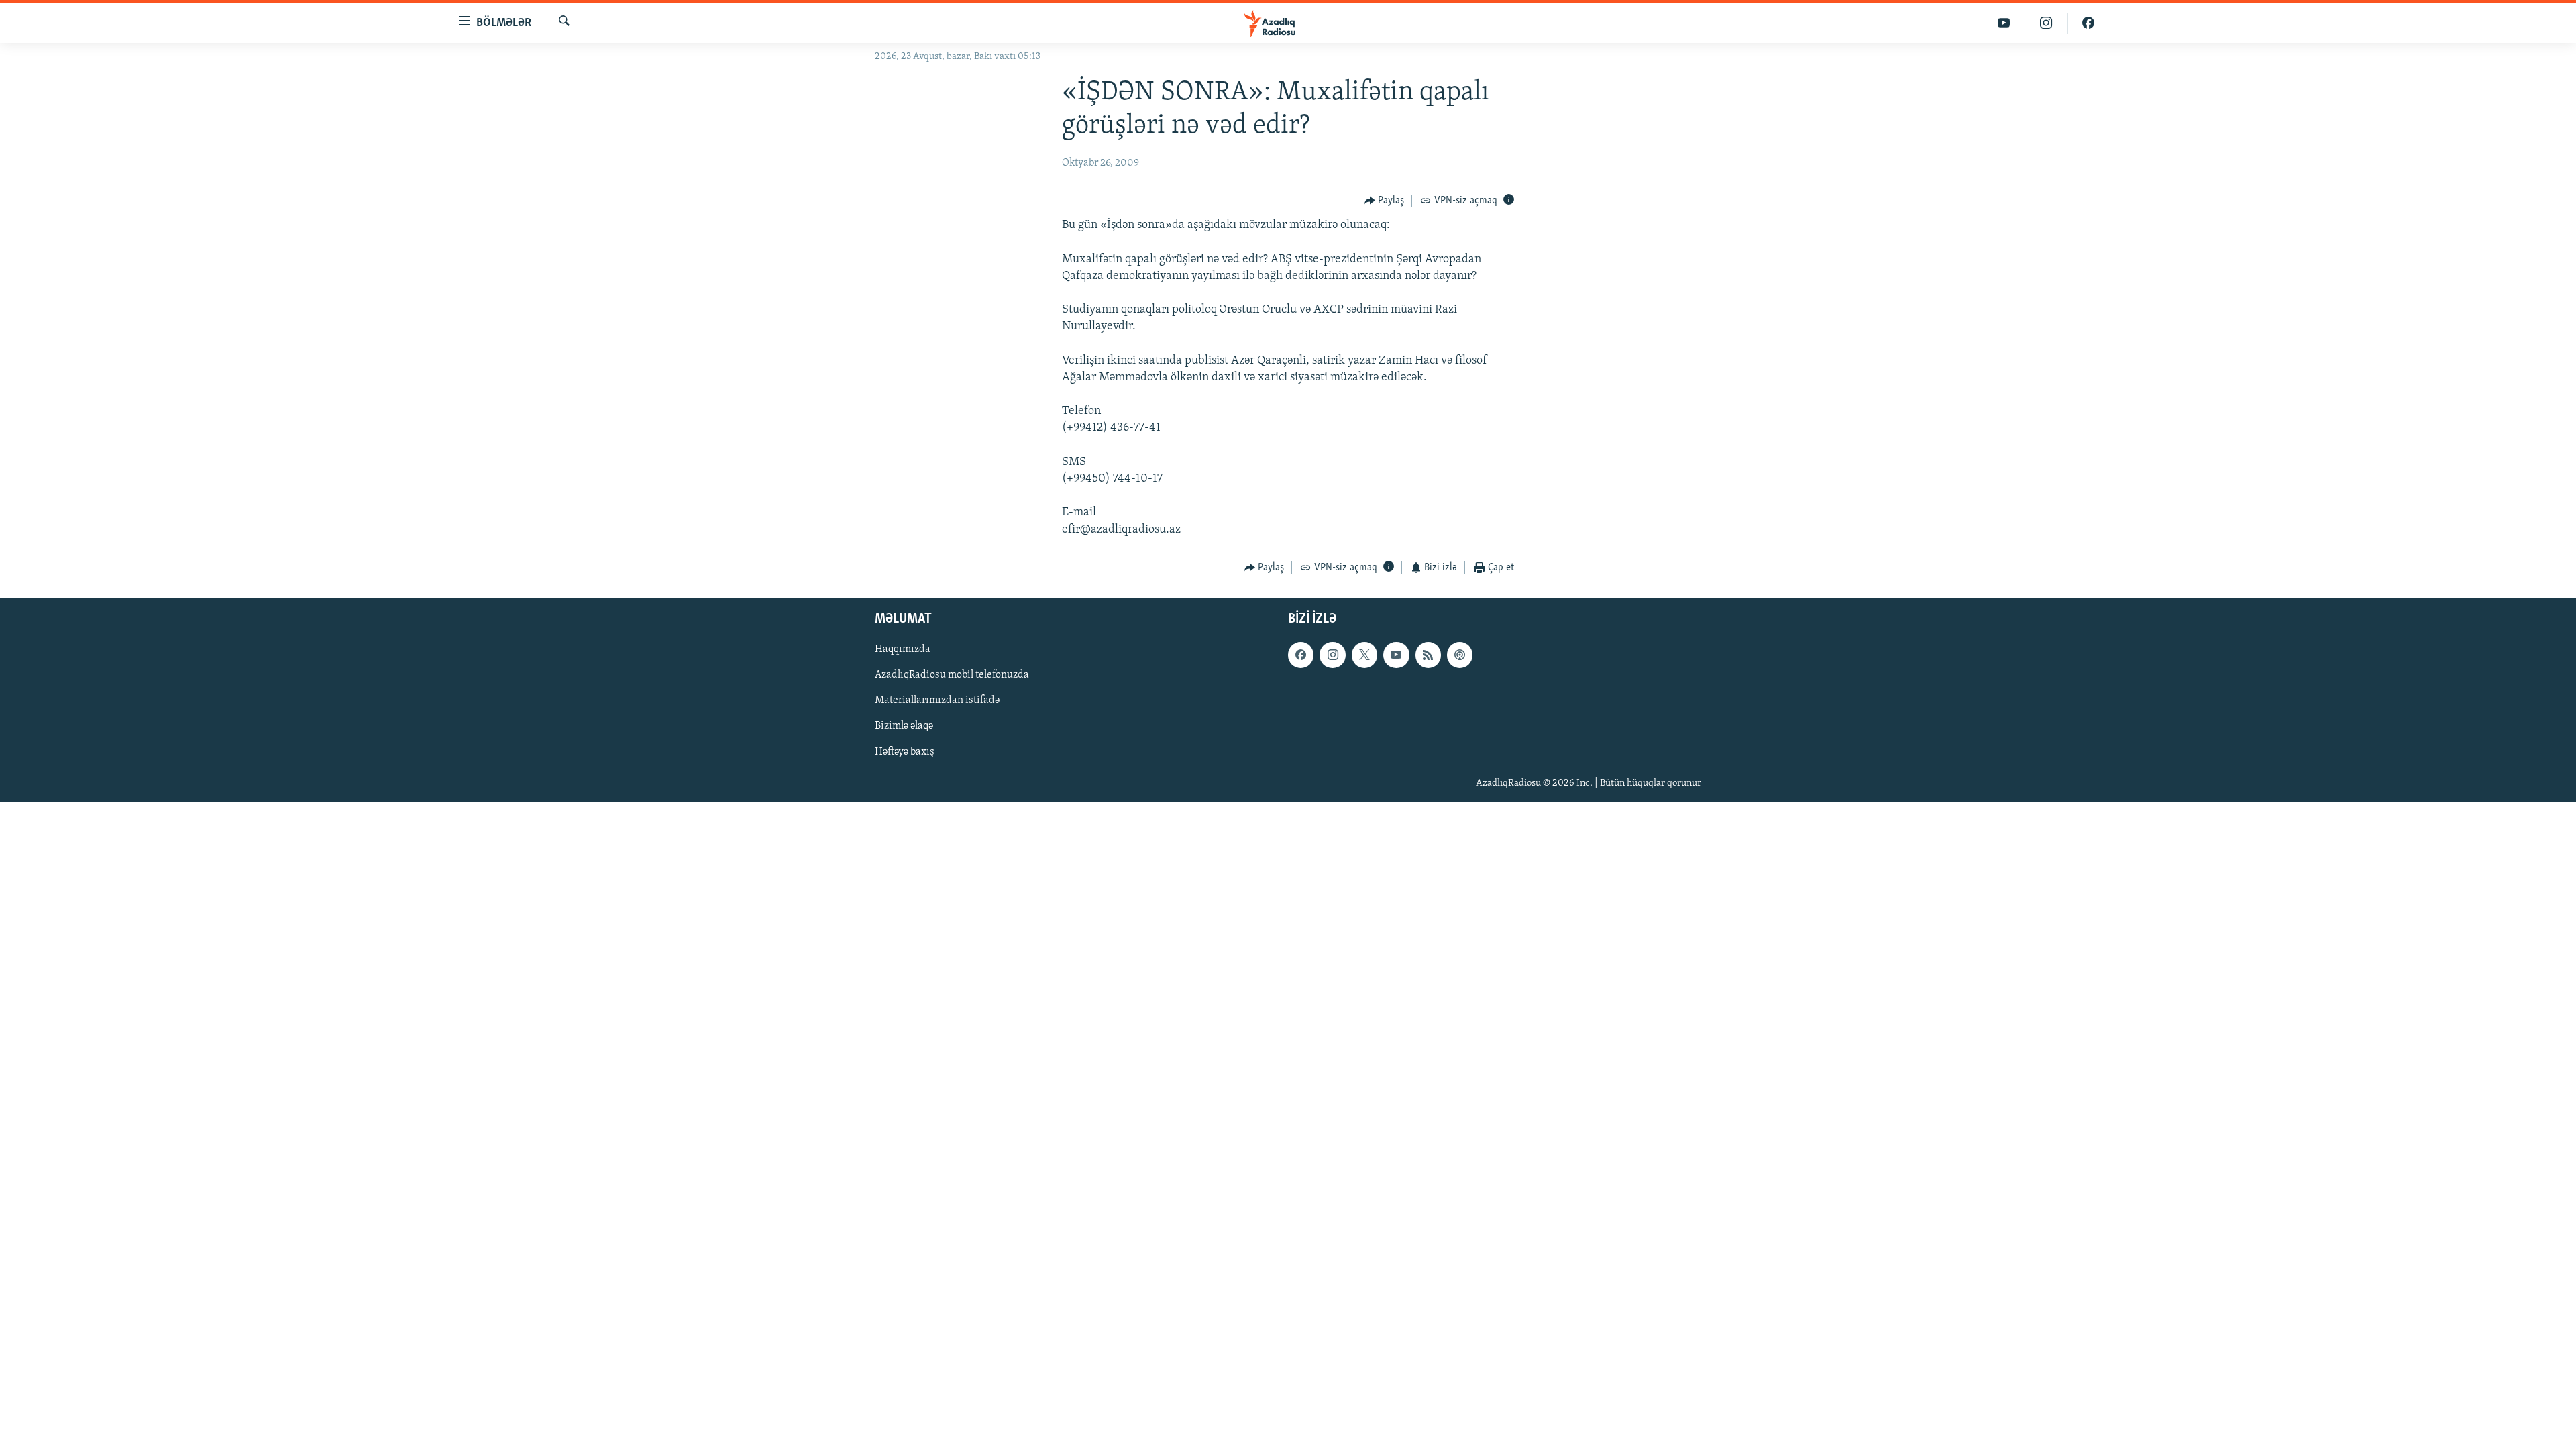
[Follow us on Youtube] (1396, 655)
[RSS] (1428, 655)
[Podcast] (1460, 655)
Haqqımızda (903, 650)
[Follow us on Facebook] (1301, 655)
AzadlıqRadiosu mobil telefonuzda (952, 676)
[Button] (1385, 201)
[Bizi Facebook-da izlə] (2088, 23)
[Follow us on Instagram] (1332, 655)
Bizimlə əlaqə (904, 727)
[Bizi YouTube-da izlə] (2004, 23)
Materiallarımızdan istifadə (937, 701)
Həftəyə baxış (905, 752)
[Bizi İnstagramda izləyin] (2046, 23)
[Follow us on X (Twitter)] (1364, 655)
